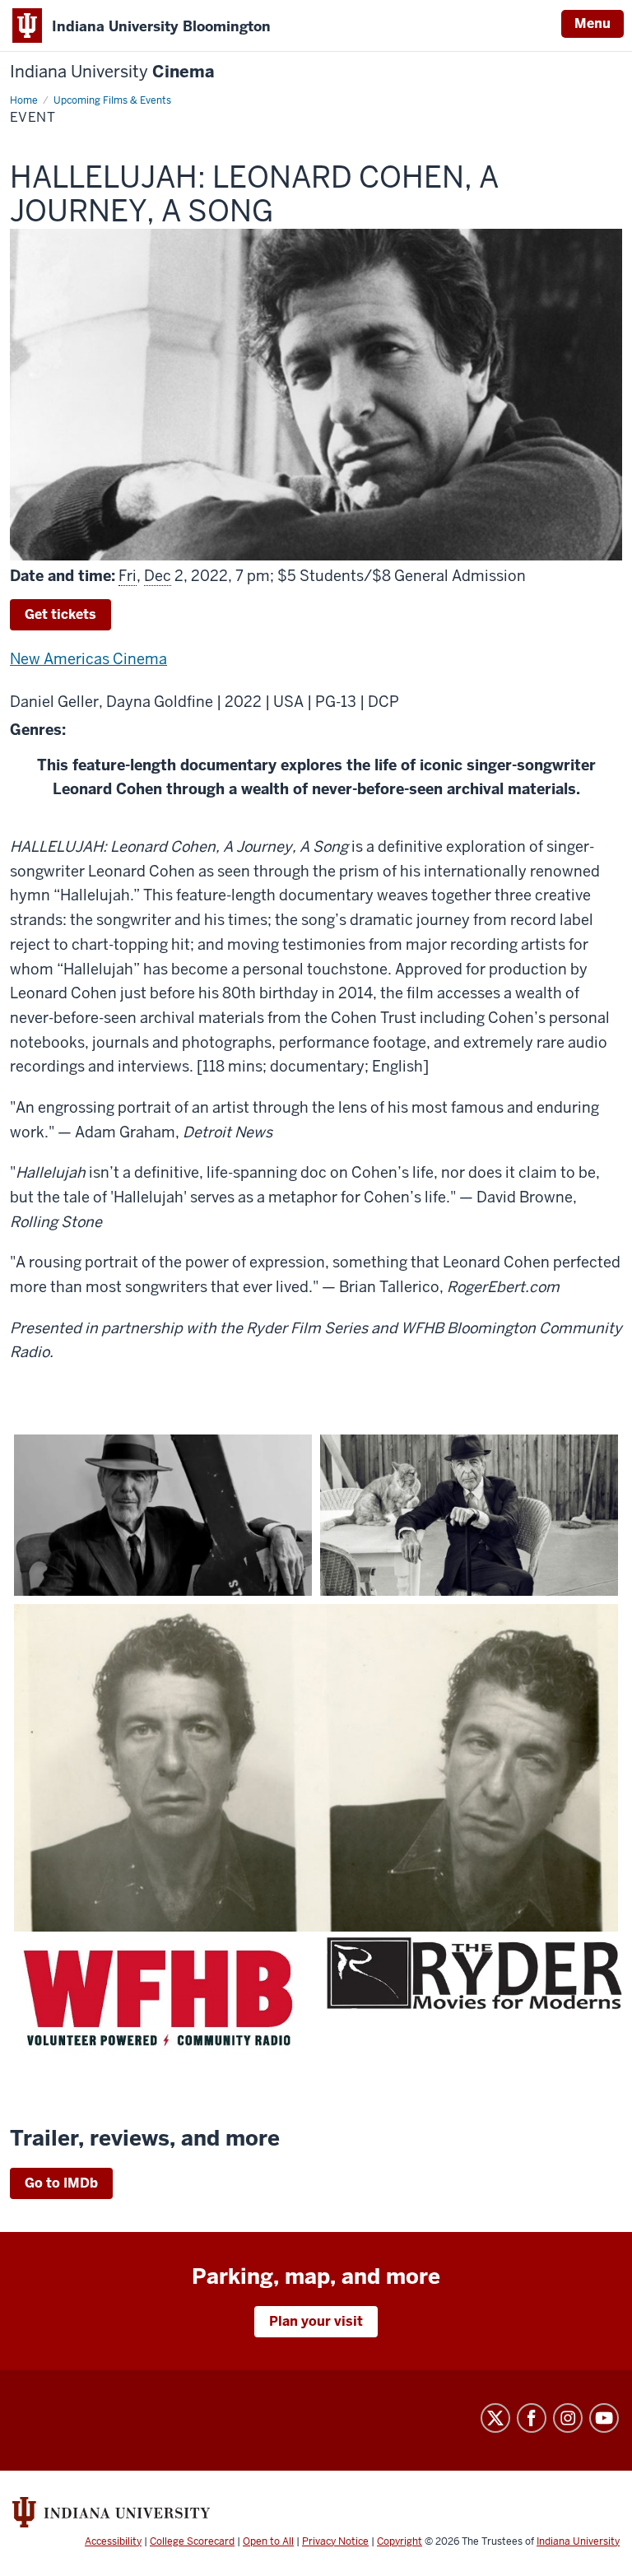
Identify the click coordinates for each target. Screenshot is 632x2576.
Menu (592, 23)
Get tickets (60, 614)
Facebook (532, 2418)
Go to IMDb (61, 2183)
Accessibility (113, 2541)
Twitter (495, 2418)
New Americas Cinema (88, 659)
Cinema (112, 72)
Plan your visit (316, 2321)
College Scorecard (192, 2541)
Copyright (400, 2541)
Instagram (568, 2418)
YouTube (604, 2418)
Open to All (268, 2541)
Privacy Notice (335, 2541)
